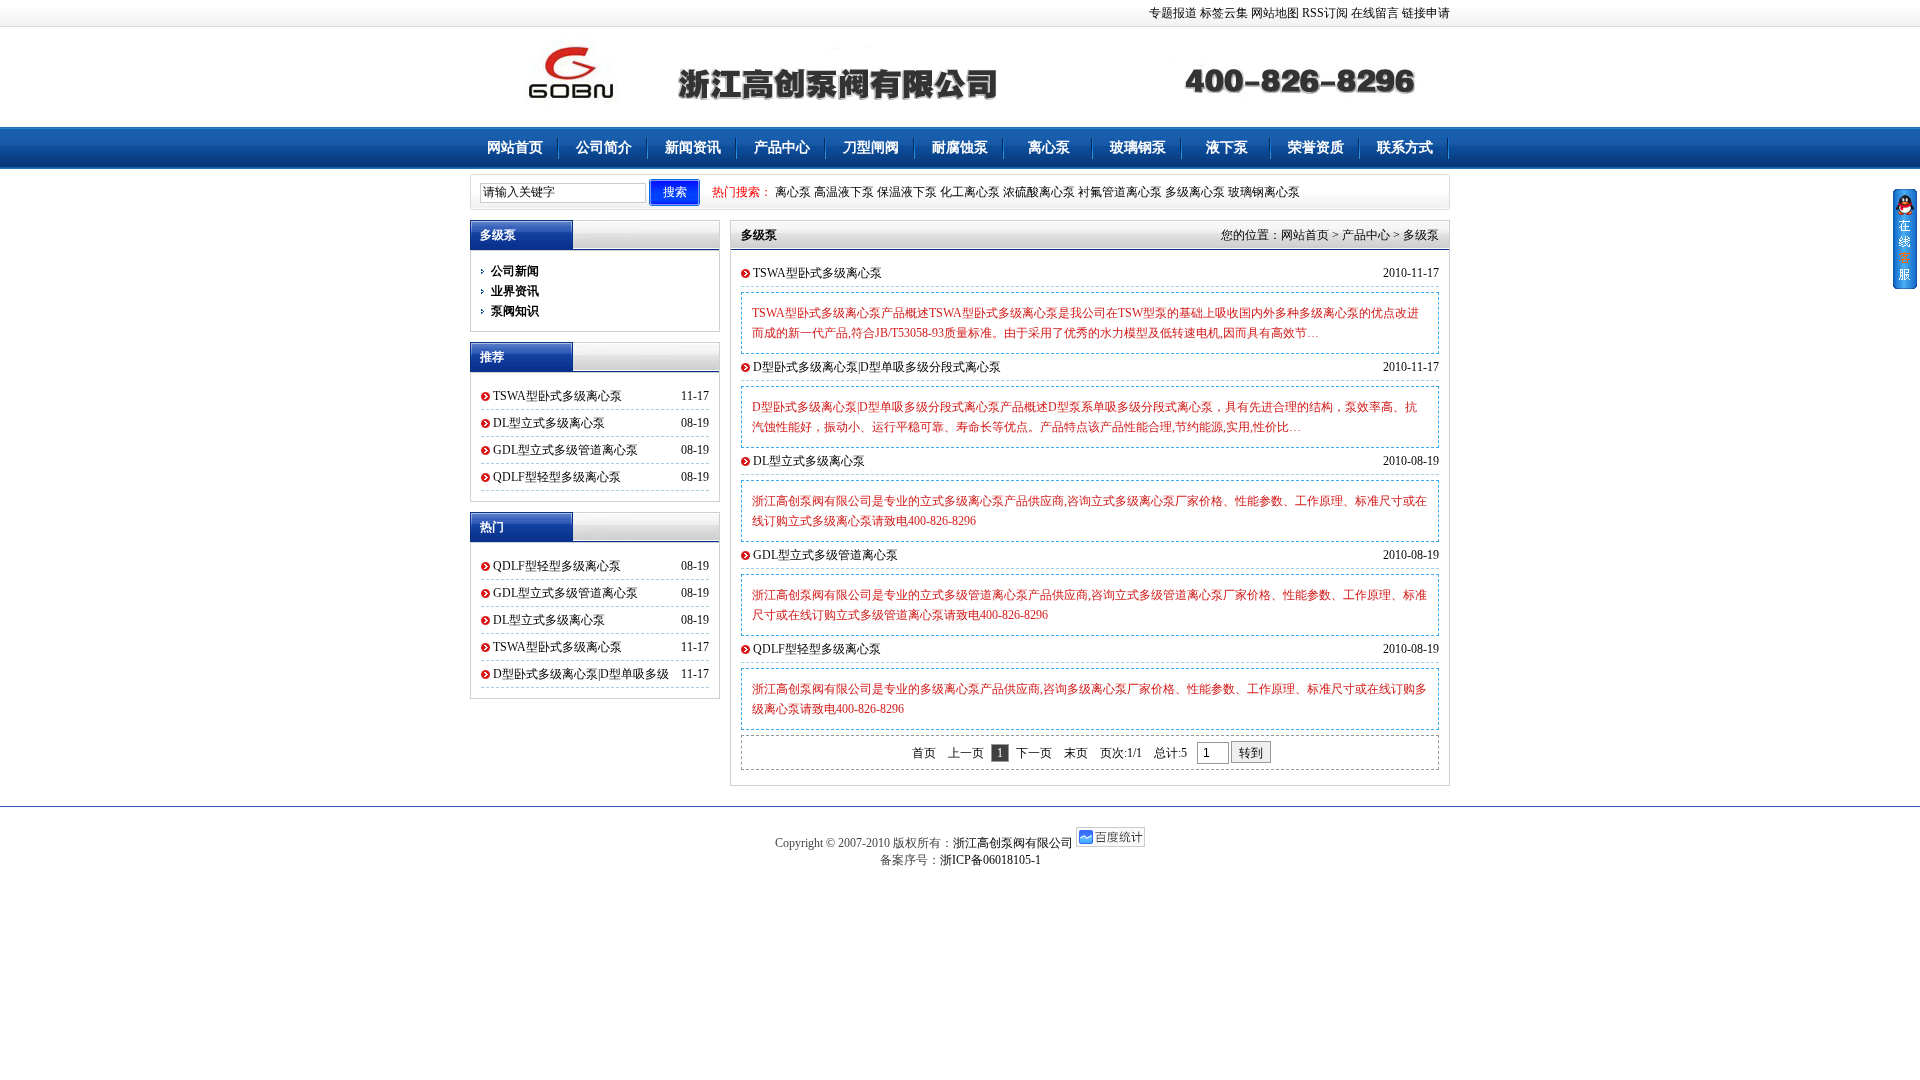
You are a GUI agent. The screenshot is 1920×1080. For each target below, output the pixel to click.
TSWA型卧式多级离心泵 (557, 396)
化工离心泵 (970, 192)
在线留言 (1375, 13)
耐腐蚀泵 (960, 147)
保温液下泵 (907, 192)
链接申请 (1426, 13)
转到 (1251, 753)
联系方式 (1405, 147)
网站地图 (1275, 13)
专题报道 (1173, 13)
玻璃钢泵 (1138, 147)
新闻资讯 (693, 147)
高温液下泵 (844, 192)
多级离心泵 (1195, 192)
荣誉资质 (1316, 147)
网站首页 (515, 147)
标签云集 (1224, 13)
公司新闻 (515, 271)
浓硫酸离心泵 (1039, 192)
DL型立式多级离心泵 (549, 423)
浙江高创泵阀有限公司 (1013, 843)
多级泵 (1421, 235)
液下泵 (1227, 147)
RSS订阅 (1325, 13)
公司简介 (604, 147)
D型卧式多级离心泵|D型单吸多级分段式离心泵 (877, 367)
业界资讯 (515, 291)
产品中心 (782, 147)
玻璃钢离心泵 (1264, 192)
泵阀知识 (515, 311)
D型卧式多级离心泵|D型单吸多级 (581, 674)
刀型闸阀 (871, 147)
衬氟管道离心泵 (1120, 192)
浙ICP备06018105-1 (990, 860)
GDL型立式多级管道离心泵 (565, 450)
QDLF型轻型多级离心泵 (557, 477)
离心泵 (1049, 147)
